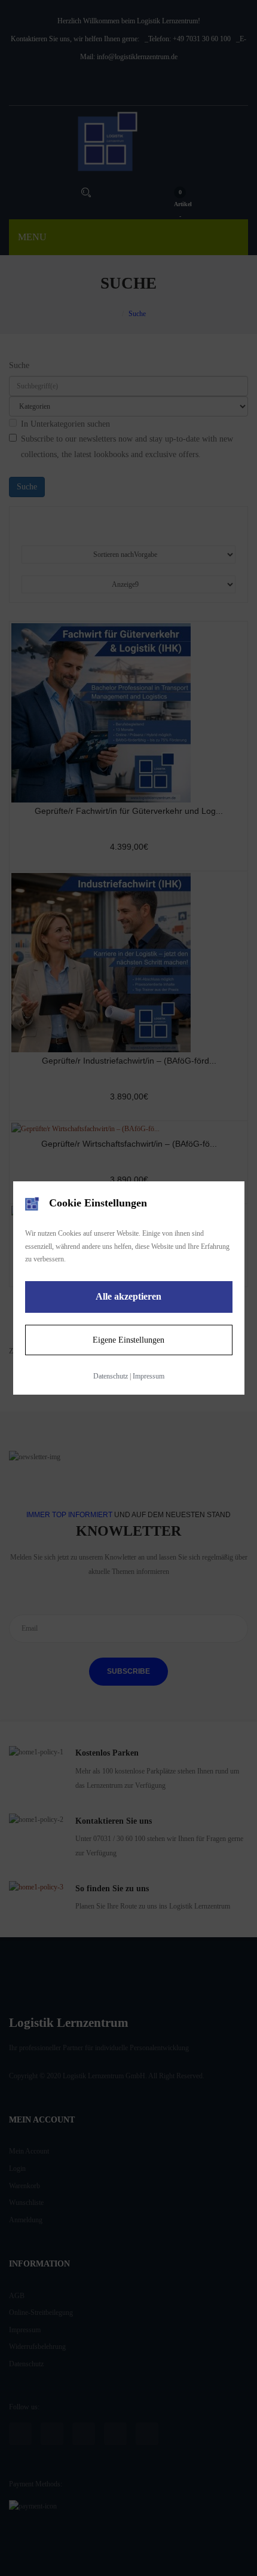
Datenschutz (111, 1376)
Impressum (149, 1376)
